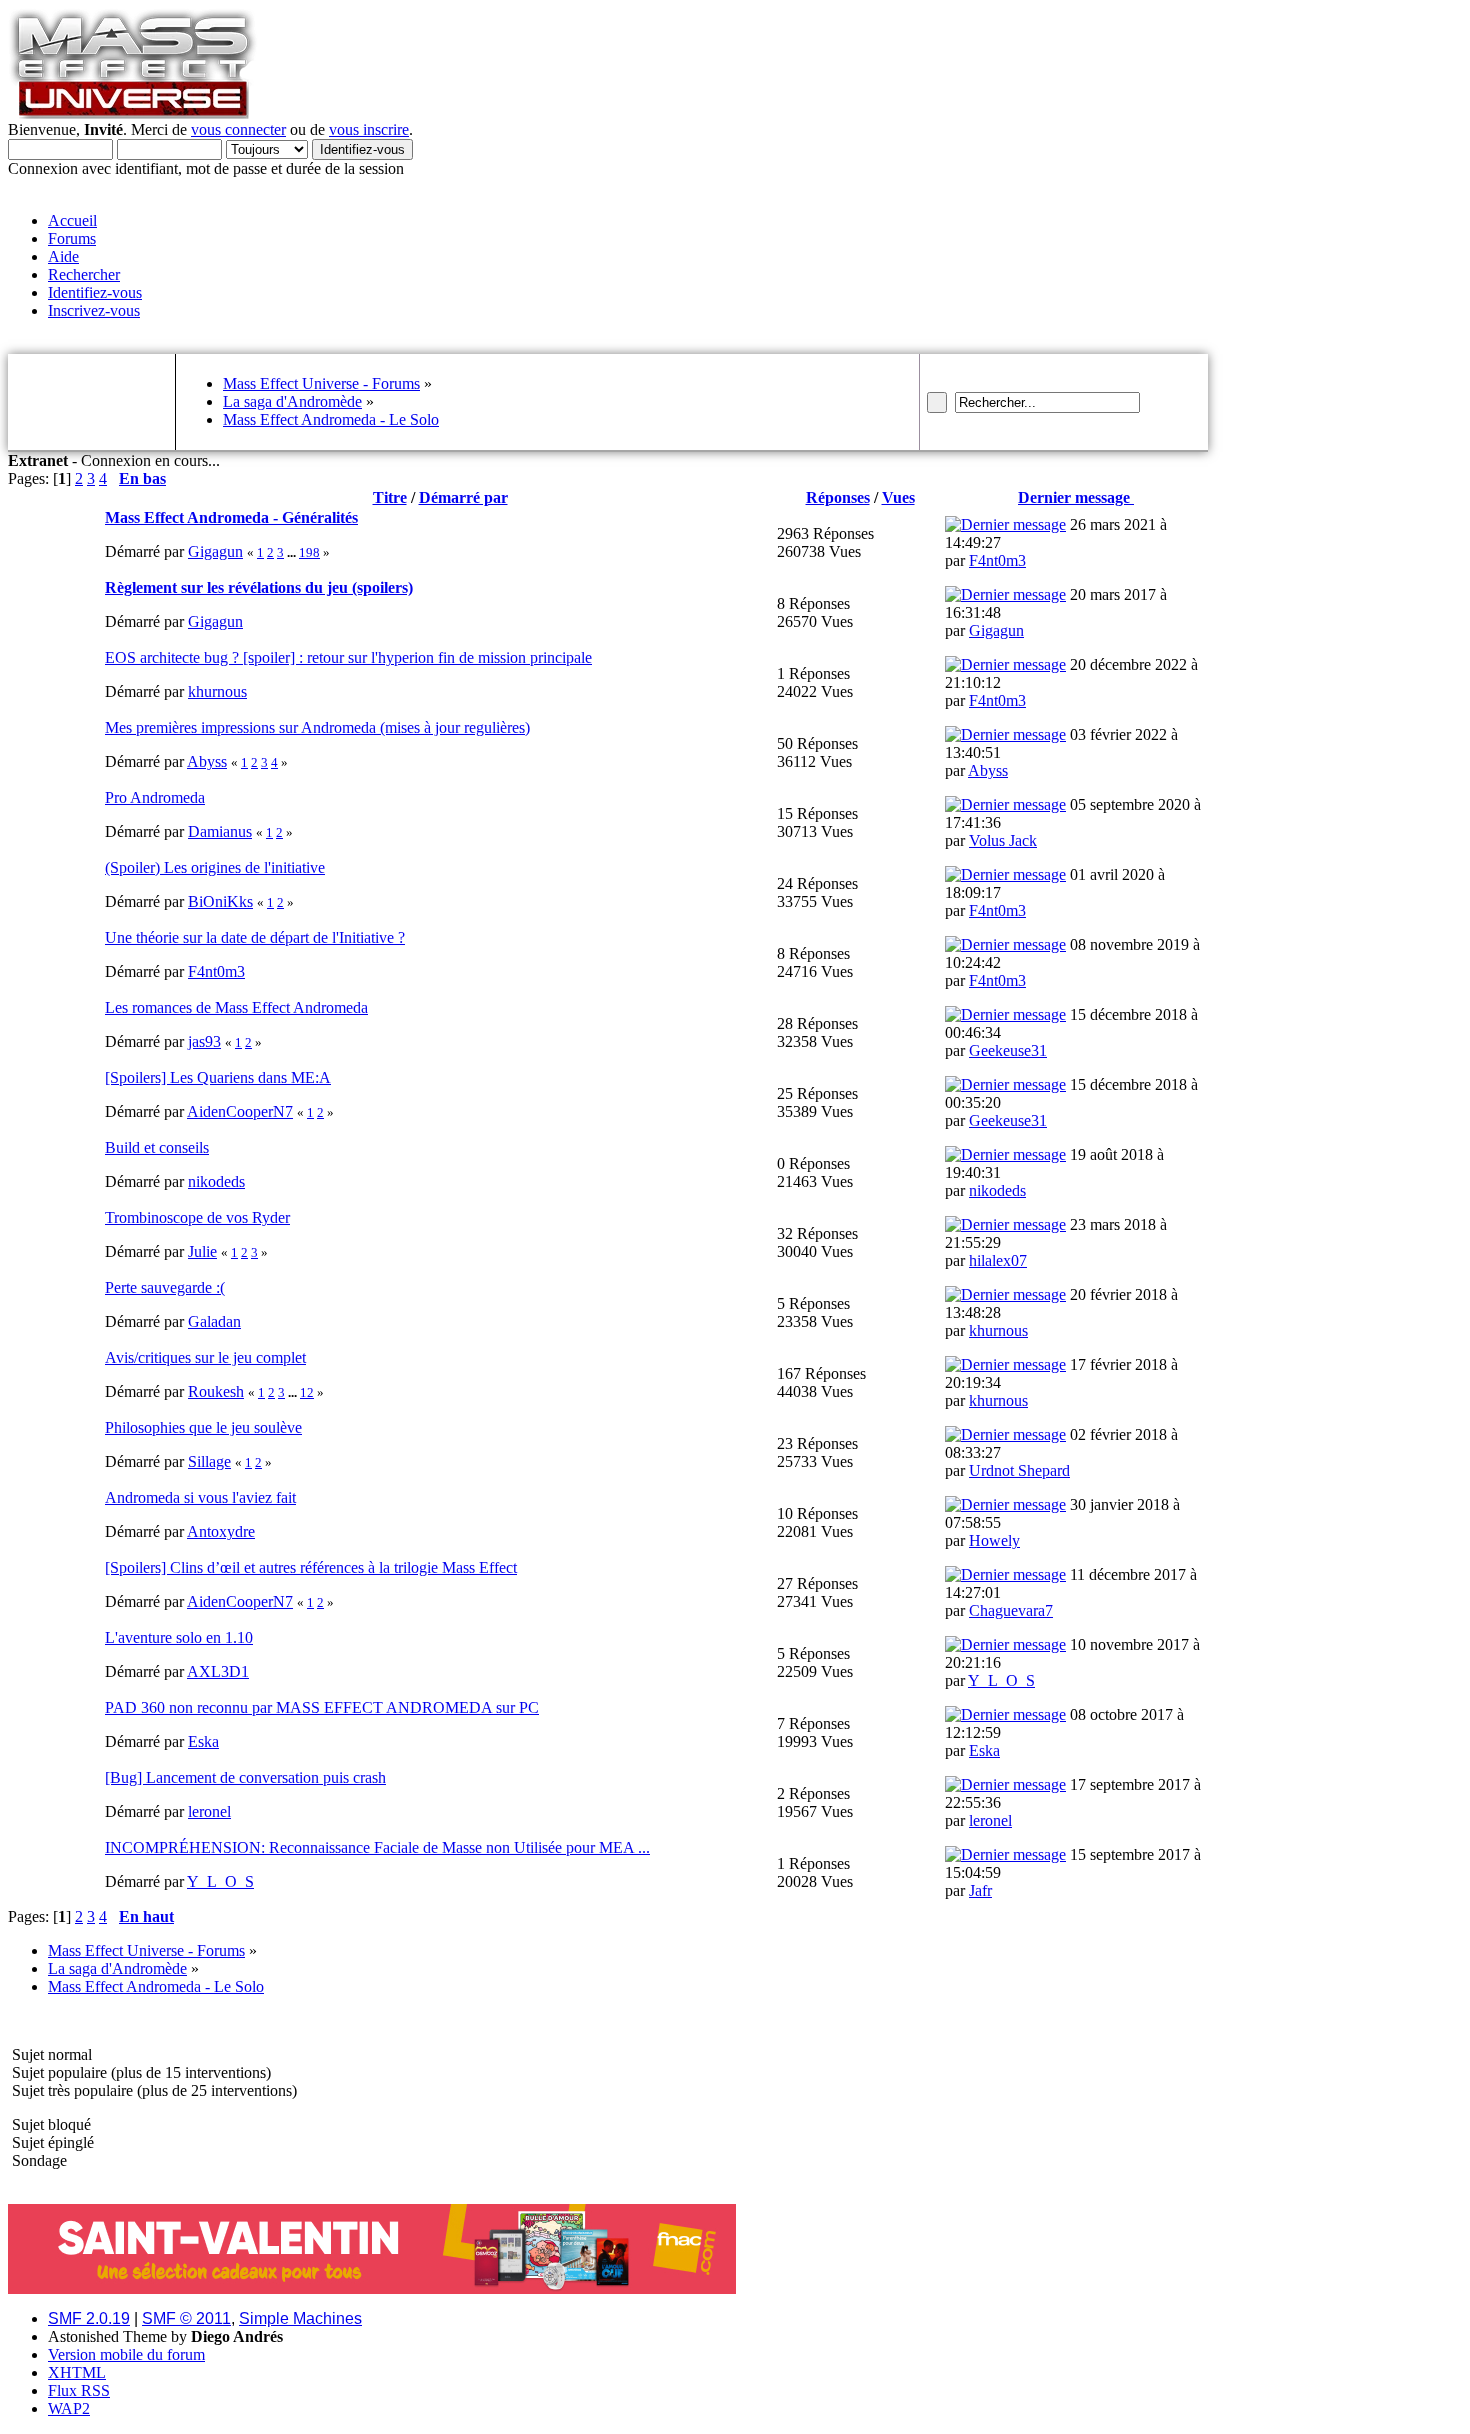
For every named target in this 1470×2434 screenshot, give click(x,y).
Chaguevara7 (1011, 1610)
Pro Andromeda (155, 797)
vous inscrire (369, 129)
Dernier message (1076, 497)
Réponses (838, 497)
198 (309, 552)
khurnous (217, 691)
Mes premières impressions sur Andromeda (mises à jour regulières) (317, 727)
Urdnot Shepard (1019, 1470)
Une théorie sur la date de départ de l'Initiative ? (255, 937)
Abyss (207, 761)
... (293, 552)
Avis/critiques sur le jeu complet (205, 1357)
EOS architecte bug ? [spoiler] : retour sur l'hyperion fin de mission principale (348, 657)
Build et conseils (157, 1147)
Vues (898, 497)
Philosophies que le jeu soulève (203, 1427)
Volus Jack (1003, 840)
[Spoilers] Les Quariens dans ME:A (218, 1077)
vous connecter (238, 129)
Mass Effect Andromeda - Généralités (231, 517)
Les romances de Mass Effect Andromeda (236, 1007)
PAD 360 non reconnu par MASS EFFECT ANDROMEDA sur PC (322, 1707)
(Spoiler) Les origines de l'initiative (215, 867)
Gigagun (215, 551)
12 (307, 1392)
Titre (390, 497)
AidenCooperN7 (240, 1111)
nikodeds (216, 1181)
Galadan (214, 1321)
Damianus (220, 831)
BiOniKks (220, 901)
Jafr (980, 1890)
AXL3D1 (218, 1671)
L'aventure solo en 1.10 (179, 1637)
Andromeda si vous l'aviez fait (200, 1497)
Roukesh (216, 1391)
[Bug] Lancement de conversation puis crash (245, 1777)
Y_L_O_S (1001, 1680)
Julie (202, 1251)
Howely (994, 1540)
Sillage (209, 1461)
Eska (203, 1741)
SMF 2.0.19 (89, 2318)
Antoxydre (221, 1531)
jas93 (204, 1041)
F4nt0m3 (997, 560)
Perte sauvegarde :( (165, 1287)
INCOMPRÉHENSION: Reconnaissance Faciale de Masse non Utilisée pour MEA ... (377, 1847)
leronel (209, 1811)
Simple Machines (300, 2318)
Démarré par (463, 497)
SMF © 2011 (186, 2318)
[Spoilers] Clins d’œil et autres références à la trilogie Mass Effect (311, 1567)
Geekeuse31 (1008, 1050)
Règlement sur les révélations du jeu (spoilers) (259, 587)
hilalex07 (998, 1260)
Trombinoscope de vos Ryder (197, 1217)
